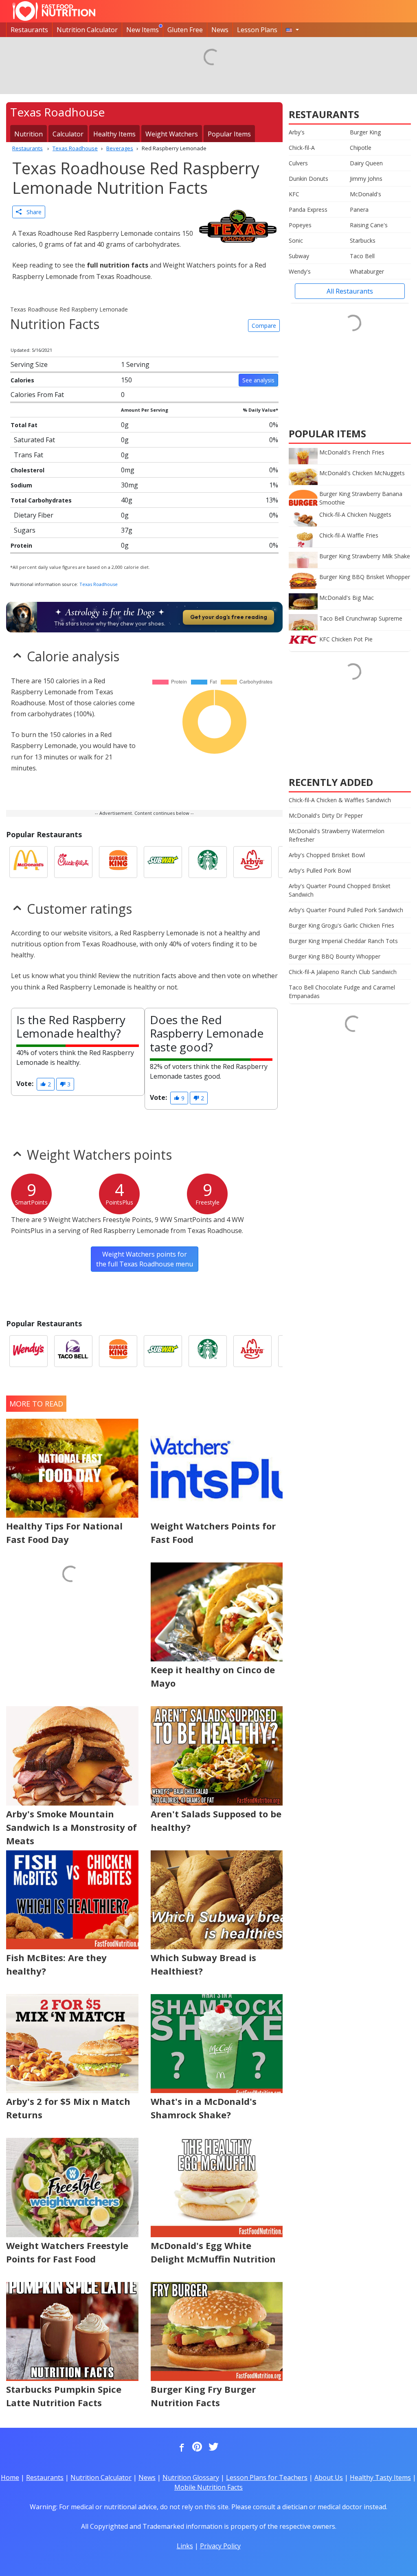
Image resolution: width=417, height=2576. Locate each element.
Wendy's (300, 271)
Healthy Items (114, 134)
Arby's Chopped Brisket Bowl (327, 855)
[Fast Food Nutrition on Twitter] (213, 2447)
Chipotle (361, 148)
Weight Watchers (172, 134)
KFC (294, 194)
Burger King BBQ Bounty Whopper (335, 956)
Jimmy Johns (366, 179)
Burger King (365, 132)
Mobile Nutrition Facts (208, 2487)
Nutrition (29, 134)
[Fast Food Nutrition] (54, 11)
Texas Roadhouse (99, 584)
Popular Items (229, 134)
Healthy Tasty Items (380, 2477)
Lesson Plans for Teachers (267, 2477)
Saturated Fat (34, 440)
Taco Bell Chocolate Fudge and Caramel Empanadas (342, 992)
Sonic (296, 240)
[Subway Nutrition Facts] (163, 862)
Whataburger (367, 271)
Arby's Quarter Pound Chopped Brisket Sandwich (340, 890)
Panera (359, 210)
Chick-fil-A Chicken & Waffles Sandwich (340, 800)
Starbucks (363, 240)
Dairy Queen (366, 163)
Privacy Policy (220, 2546)
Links (185, 2546)
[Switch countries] (292, 30)
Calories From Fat (37, 395)
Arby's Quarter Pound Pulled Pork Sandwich (346, 910)
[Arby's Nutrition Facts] (252, 862)
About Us (329, 2477)
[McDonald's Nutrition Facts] (29, 862)
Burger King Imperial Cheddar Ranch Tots (343, 941)
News (220, 30)
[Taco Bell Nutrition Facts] (73, 1351)
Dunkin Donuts (308, 179)
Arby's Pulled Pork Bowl (320, 870)
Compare (264, 326)
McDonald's (365, 194)
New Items (143, 30)
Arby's (297, 132)
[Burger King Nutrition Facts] (118, 862)
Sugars (25, 530)
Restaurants (29, 30)
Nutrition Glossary (191, 2477)
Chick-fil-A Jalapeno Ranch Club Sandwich (343, 972)
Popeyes (300, 225)
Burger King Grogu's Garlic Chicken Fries (341, 925)
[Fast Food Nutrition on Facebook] (180, 2447)
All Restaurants (350, 291)
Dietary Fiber (34, 515)
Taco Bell (362, 256)
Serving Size (29, 364)
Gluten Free (185, 30)
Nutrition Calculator (87, 30)
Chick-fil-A (302, 148)
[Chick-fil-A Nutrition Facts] (73, 862)
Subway (299, 256)
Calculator (68, 134)
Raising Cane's (369, 225)
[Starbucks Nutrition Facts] (208, 862)
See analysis (258, 380)
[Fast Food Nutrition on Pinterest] (196, 2447)
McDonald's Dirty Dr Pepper (326, 815)
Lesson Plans (257, 30)
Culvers (298, 163)
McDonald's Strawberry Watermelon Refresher (337, 835)
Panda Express (308, 210)
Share (32, 212)
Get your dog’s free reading (229, 617)
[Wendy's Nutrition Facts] (29, 1351)
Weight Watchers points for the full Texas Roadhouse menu (145, 1259)
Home (10, 2477)
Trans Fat (29, 455)
